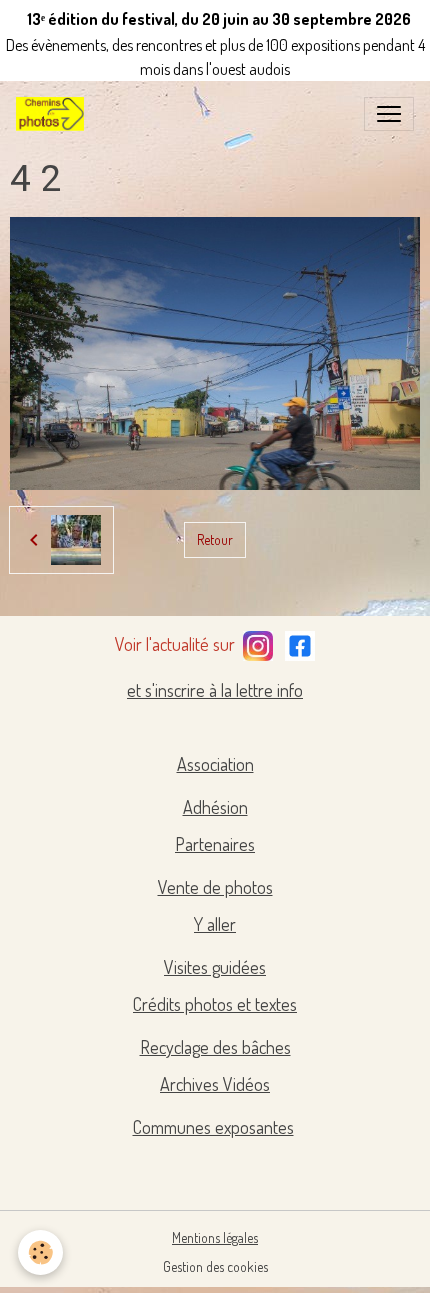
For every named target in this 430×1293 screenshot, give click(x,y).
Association (215, 764)
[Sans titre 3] (258, 642)
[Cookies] (40, 1252)
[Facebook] (300, 642)
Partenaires (215, 844)
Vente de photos (215, 887)
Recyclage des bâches (215, 1047)
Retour (215, 539)
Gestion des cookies (215, 1266)
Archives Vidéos (215, 1084)
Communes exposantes (213, 1127)
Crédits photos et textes (215, 1004)
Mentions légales (215, 1237)
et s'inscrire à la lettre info (215, 690)
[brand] (54, 114)
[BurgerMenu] (389, 114)
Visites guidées (215, 967)
